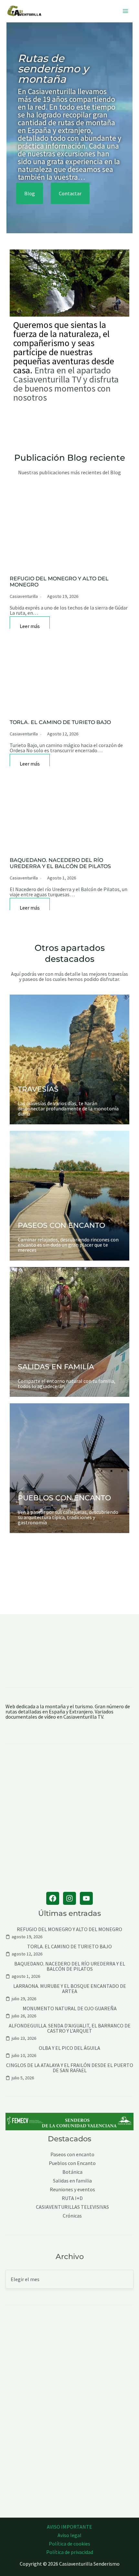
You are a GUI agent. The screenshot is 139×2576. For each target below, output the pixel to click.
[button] (30, 193)
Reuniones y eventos (72, 2189)
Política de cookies (69, 2544)
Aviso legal (69, 2535)
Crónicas (72, 2216)
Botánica (72, 2172)
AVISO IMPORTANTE (69, 2527)
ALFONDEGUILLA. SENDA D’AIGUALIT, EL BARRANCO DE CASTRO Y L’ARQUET (70, 2028)
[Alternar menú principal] (125, 11)
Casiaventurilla (24, 596)
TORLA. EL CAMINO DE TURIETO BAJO (60, 722)
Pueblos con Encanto (72, 2163)
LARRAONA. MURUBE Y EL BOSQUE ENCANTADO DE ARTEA (70, 1989)
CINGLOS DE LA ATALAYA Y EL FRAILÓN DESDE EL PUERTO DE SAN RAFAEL (70, 2068)
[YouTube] (86, 1898)
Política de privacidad (70, 2552)
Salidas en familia (72, 2181)
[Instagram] (69, 1898)
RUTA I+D (72, 2198)
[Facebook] (53, 1898)
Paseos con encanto (72, 2154)
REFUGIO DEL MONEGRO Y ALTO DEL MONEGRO (69, 1929)
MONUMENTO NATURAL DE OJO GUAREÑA (70, 2008)
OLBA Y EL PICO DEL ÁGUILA (69, 2048)
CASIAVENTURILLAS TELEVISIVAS (72, 2207)
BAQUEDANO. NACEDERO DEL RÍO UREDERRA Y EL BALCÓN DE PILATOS (60, 863)
